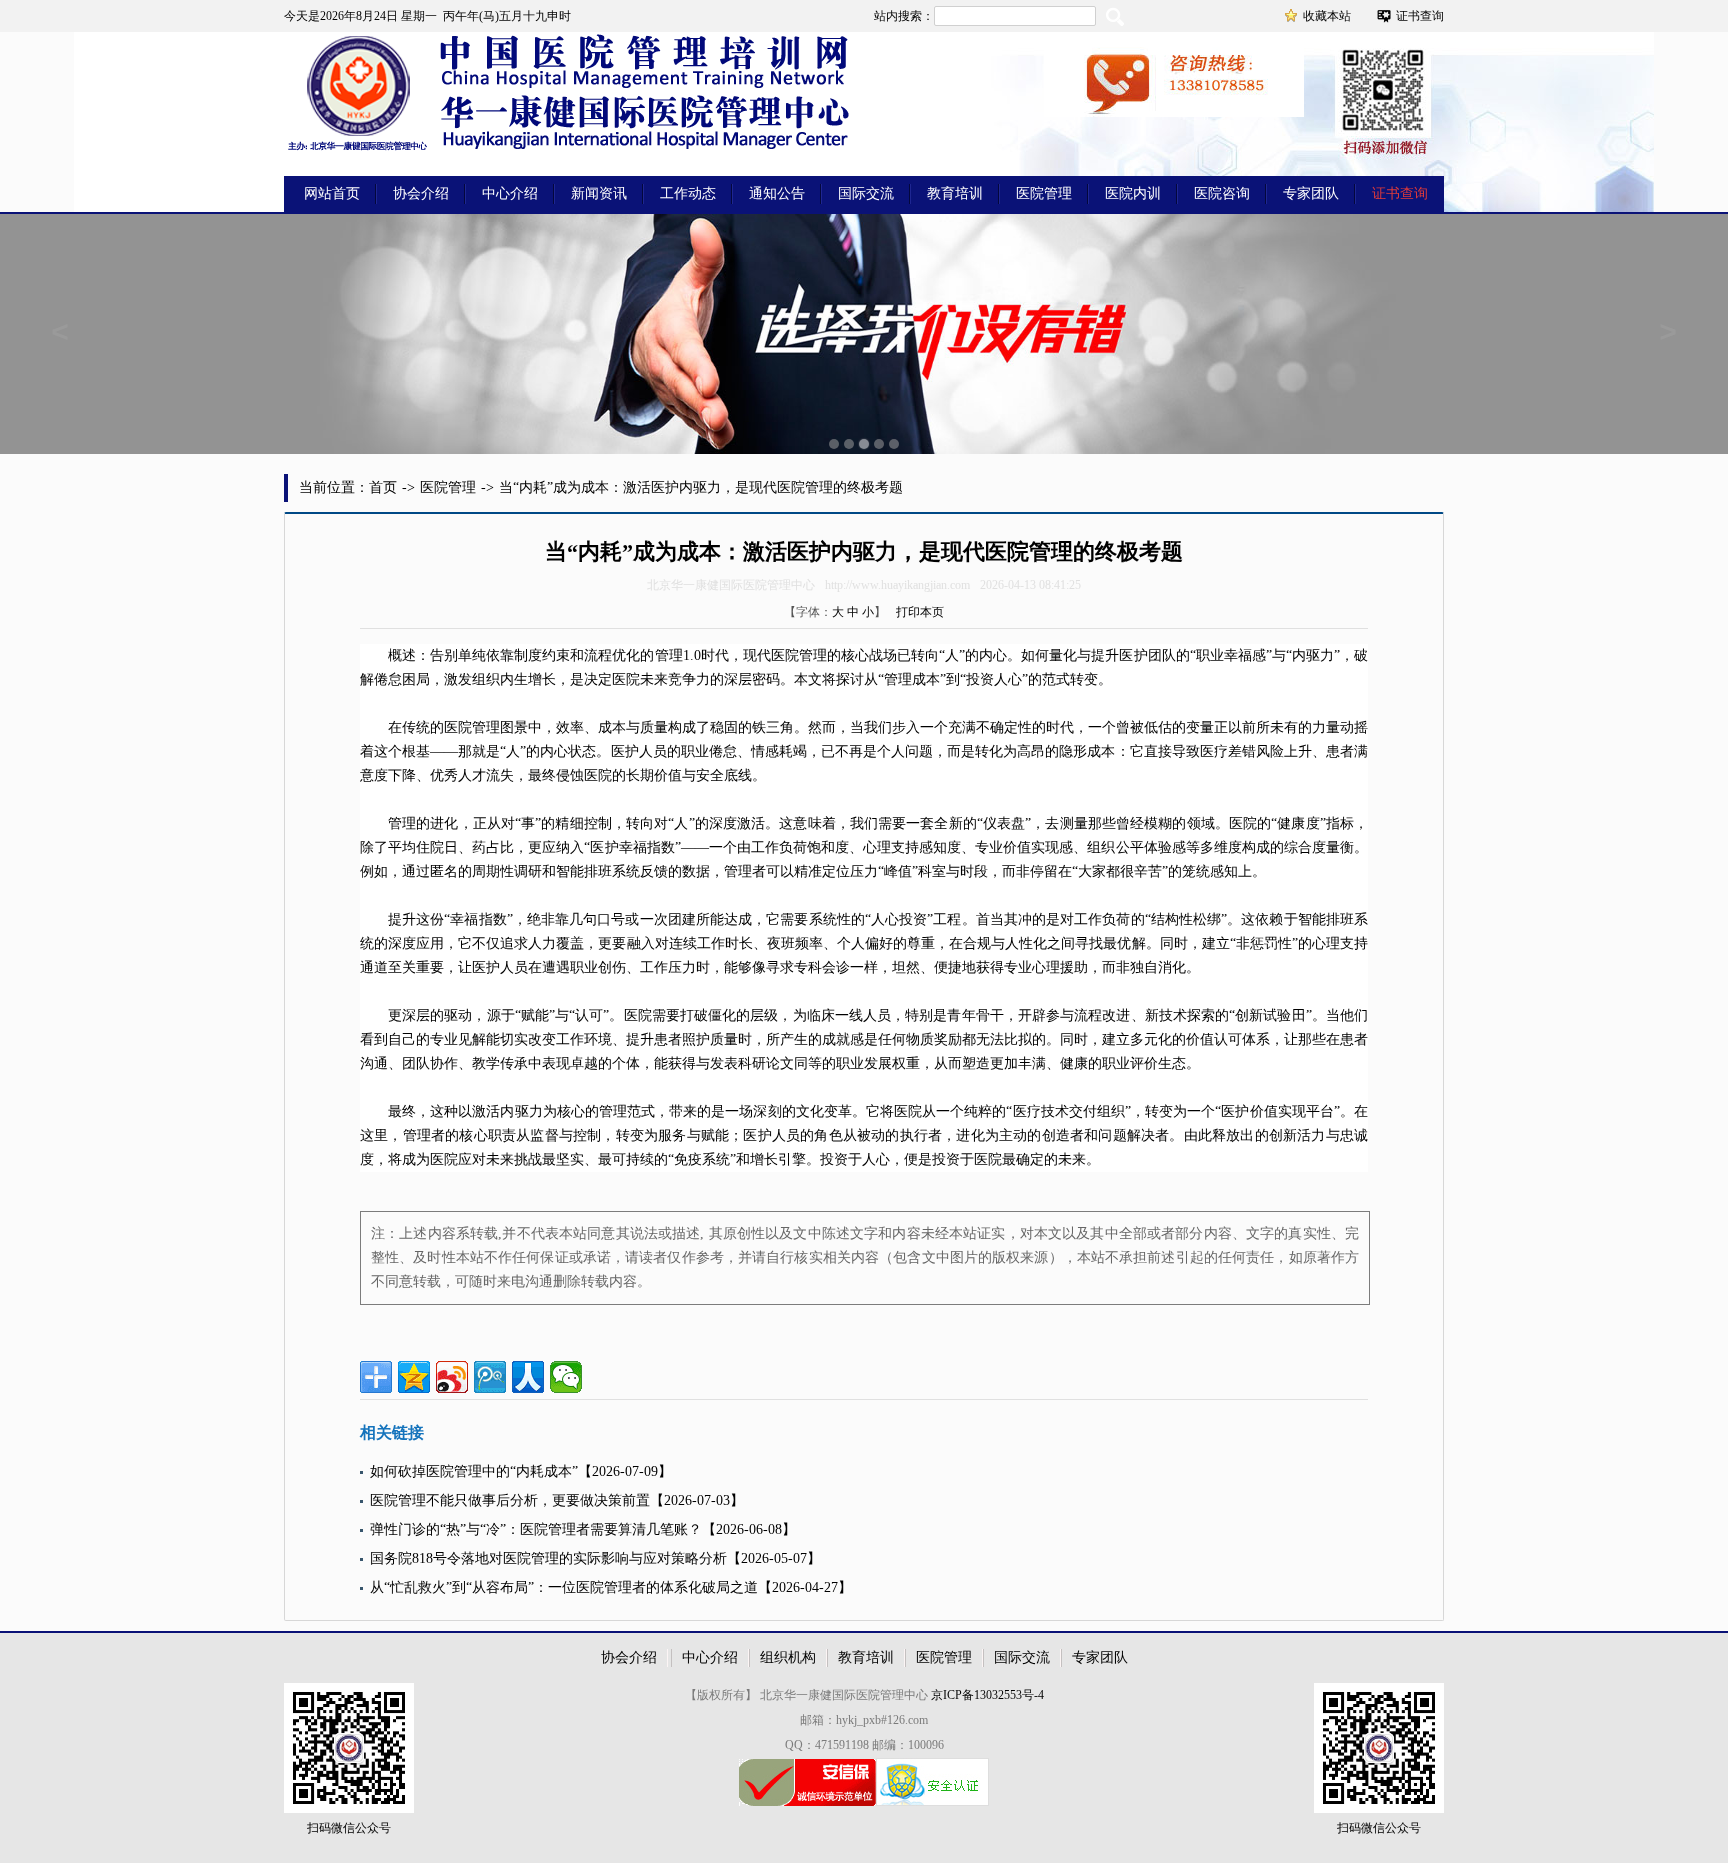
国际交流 (866, 193)
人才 (472, 775)
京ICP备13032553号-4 (987, 1695)
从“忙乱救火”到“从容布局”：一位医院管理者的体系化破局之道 (564, 1587)
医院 (785, 655)
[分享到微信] (566, 1377)
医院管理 (1044, 193)
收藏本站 (1327, 16)
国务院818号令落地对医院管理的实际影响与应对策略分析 (548, 1558)
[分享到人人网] (528, 1377)
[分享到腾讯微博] (490, 1377)
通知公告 (777, 193)
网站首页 (332, 193)
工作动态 (688, 193)
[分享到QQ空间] (414, 1377)
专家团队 (1311, 193)
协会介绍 (421, 193)
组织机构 (788, 1657)
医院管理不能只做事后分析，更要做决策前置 (510, 1500)
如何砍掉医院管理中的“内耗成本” (474, 1471)
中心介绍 (510, 193)
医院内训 (1133, 193)
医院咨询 (1222, 193)
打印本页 (920, 612)
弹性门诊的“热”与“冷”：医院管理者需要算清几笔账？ (536, 1529)
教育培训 (955, 193)
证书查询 (1420, 16)
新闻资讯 (599, 193)
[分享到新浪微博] (452, 1377)
